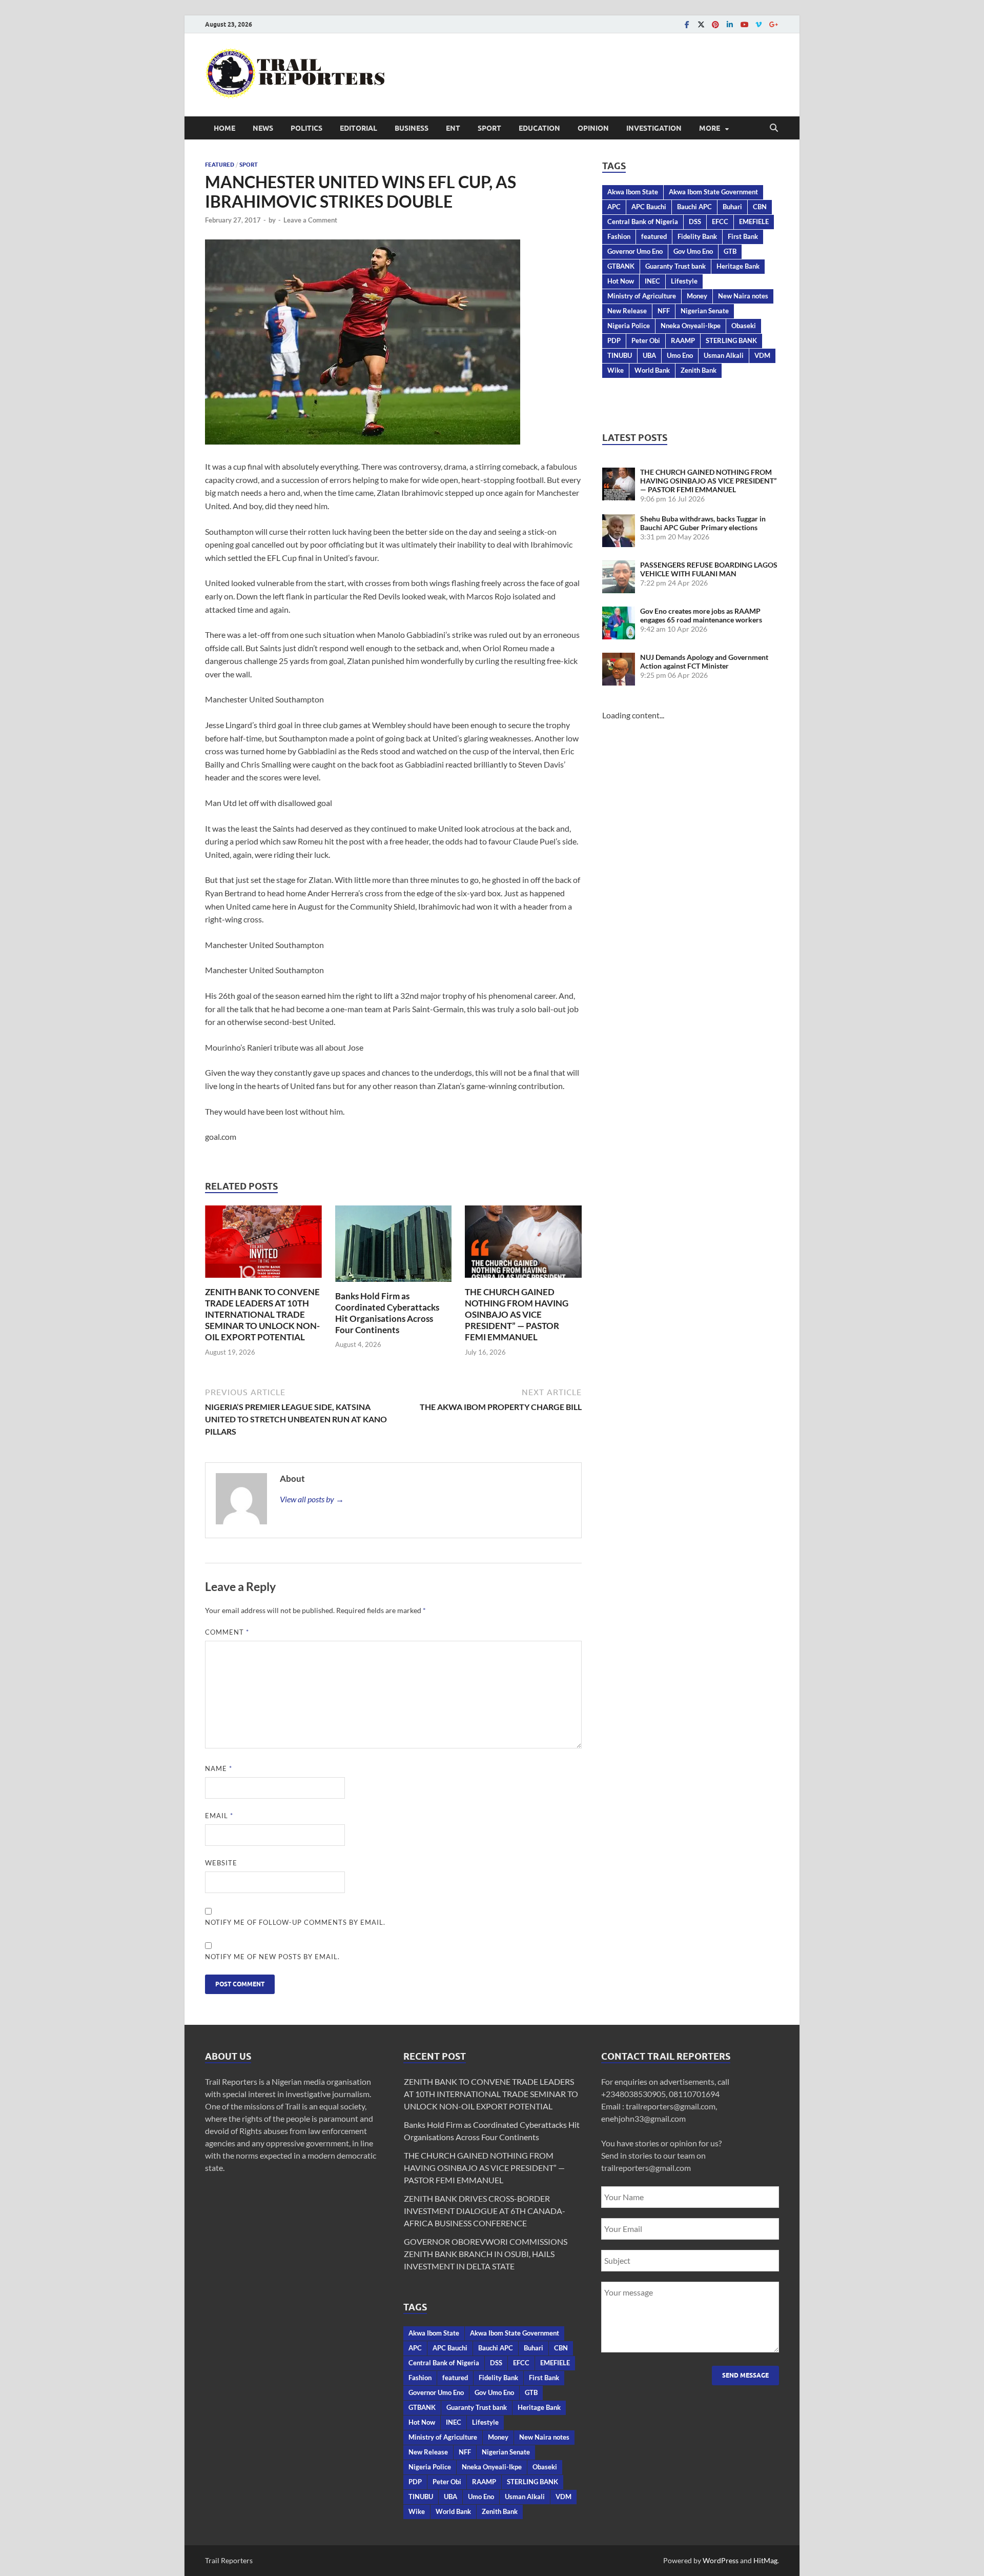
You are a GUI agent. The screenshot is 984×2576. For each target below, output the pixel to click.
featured (654, 236)
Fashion (619, 236)
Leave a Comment (310, 220)
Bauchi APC (694, 207)
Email (219, 1816)
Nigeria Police (629, 326)
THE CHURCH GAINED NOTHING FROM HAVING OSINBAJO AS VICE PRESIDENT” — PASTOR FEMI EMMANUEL (517, 1314)
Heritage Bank (738, 266)
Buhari (732, 207)
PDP (614, 340)
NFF (664, 311)
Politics (306, 128)
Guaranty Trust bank (675, 266)
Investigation (654, 128)
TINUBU (620, 355)
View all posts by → (312, 1499)
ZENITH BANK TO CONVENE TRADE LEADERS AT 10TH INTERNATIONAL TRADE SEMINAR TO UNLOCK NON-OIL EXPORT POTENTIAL (262, 1314)
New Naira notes (743, 296)
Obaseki (744, 326)
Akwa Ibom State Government (713, 192)
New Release (627, 311)
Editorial (358, 128)
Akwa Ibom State (633, 192)
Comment (227, 1632)
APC (614, 207)
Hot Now (621, 281)
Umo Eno (680, 355)
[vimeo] (758, 24)
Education (539, 128)
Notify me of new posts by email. (272, 1957)
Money (697, 296)
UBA (649, 355)
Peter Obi (646, 340)
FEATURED (220, 165)
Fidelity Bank (697, 236)
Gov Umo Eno (693, 251)
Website (221, 1863)
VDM (762, 355)
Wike (616, 370)
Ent (453, 128)
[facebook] (687, 24)
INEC (652, 281)
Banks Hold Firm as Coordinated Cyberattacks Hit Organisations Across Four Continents (387, 1313)
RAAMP (683, 340)
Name (219, 1768)
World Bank (652, 370)
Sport (489, 128)
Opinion (593, 128)
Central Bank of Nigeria (643, 222)
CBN (760, 207)
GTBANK (621, 266)
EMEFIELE (754, 222)
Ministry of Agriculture (642, 296)
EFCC (720, 222)
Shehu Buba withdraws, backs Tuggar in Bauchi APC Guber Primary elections (703, 523)
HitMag (765, 2560)
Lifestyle (684, 281)
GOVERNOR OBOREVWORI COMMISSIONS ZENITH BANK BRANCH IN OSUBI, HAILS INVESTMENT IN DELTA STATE (486, 2254)
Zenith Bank (699, 370)
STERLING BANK (731, 340)
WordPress (721, 2560)
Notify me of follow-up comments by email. (295, 1922)
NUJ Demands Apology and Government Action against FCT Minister (704, 661)
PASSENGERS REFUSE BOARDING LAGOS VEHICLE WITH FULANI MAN (709, 569)
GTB (730, 251)
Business (412, 128)
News (263, 128)
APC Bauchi (649, 207)
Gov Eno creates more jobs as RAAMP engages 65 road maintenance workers (701, 615)
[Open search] (774, 128)
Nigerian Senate (705, 311)
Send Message (745, 2375)
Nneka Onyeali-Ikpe (691, 326)
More (710, 128)
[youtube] (744, 24)
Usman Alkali (724, 355)
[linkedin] (730, 24)
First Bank (743, 236)
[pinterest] (715, 24)
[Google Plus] (773, 24)
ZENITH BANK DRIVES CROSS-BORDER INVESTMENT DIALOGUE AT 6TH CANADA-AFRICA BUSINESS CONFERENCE (485, 2211)
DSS (695, 222)
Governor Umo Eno (635, 251)
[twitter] (701, 24)
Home (224, 128)
